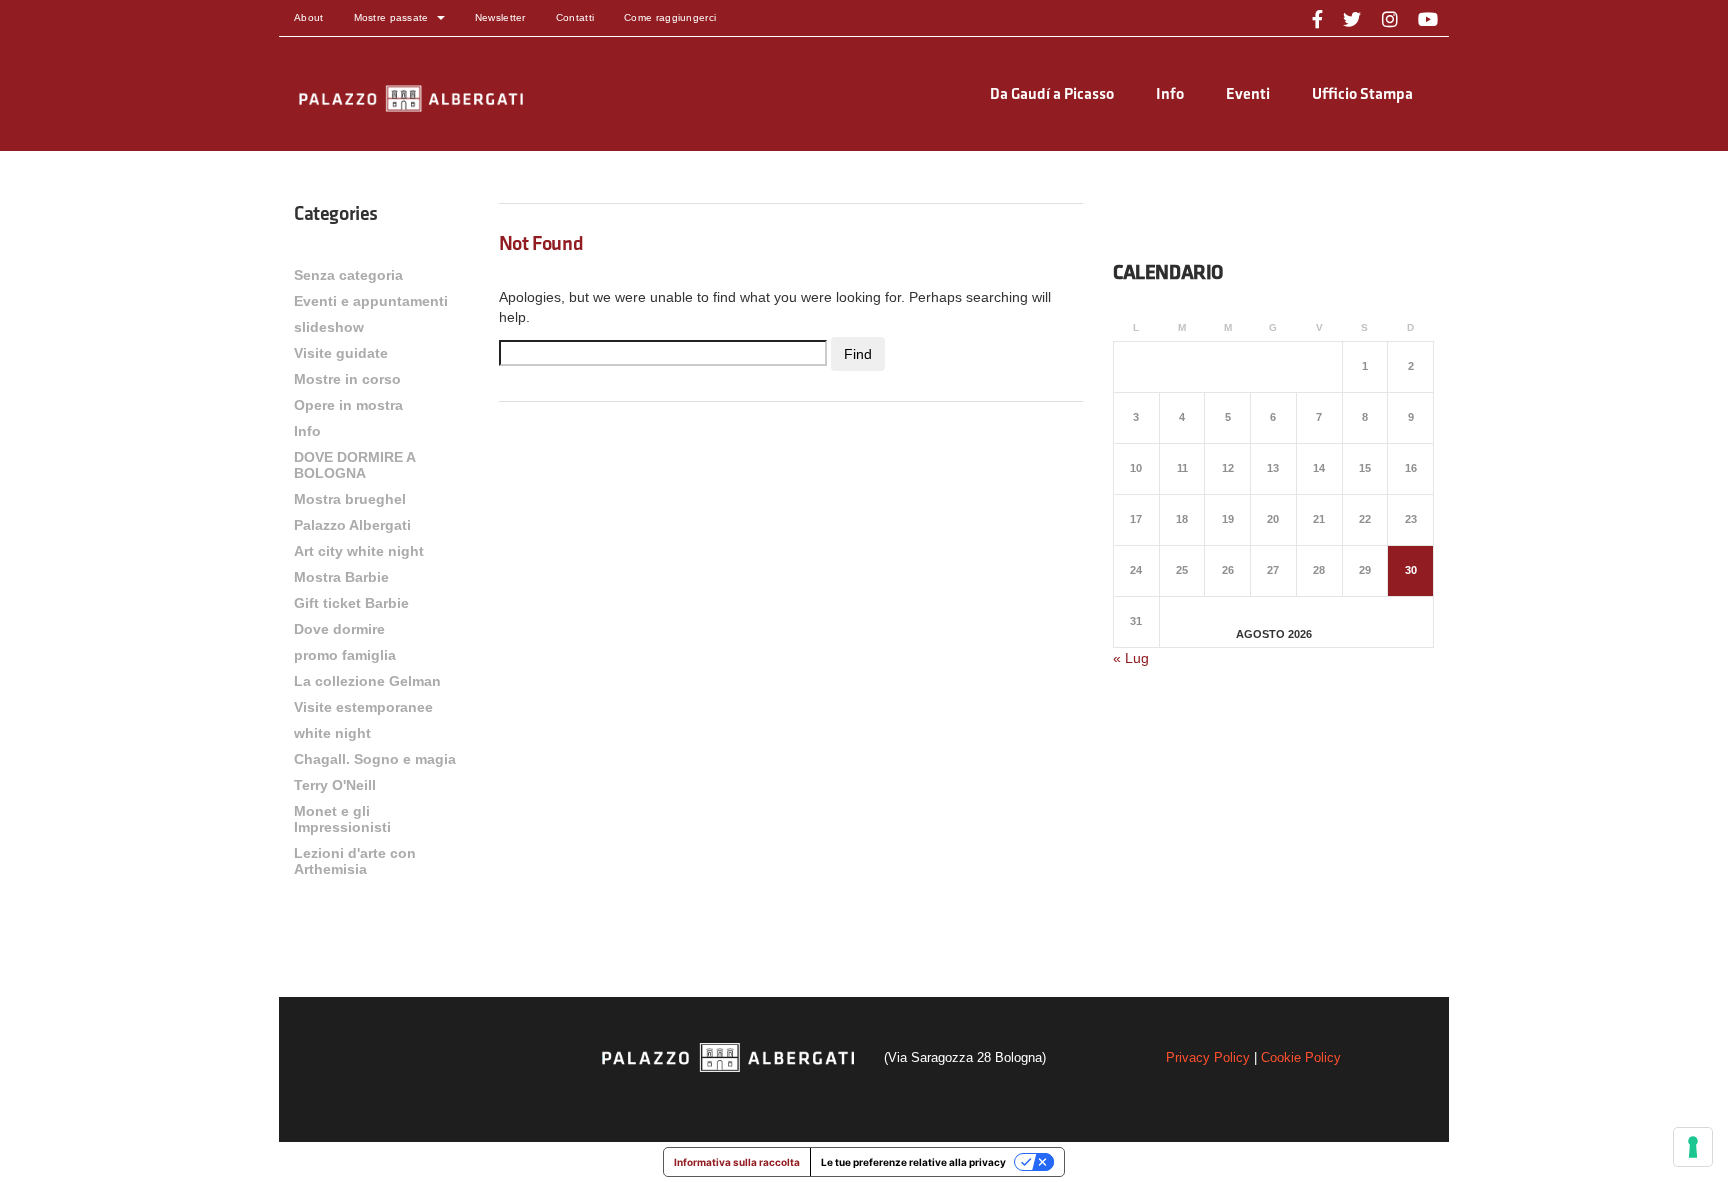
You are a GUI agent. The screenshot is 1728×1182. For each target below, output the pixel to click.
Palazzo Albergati (352, 525)
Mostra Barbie (341, 577)
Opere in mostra (348, 405)
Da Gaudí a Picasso (1052, 95)
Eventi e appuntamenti (371, 301)
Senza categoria (348, 275)
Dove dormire (339, 629)
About (309, 17)
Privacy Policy (1208, 1057)
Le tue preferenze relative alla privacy (913, 1162)
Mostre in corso (347, 379)
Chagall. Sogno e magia (375, 759)
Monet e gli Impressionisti (342, 819)
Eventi (1248, 95)
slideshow (329, 327)
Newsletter (500, 17)
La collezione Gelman (367, 681)
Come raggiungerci (670, 17)
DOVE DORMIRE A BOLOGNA (354, 465)
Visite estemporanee (363, 707)
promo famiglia (345, 655)
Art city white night (359, 551)
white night (332, 733)
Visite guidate (341, 353)
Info (1170, 95)
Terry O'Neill (335, 785)
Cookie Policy (1301, 1057)
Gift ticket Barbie (351, 603)
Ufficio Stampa (1362, 95)
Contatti (575, 17)
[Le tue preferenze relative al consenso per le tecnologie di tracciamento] (1693, 1147)
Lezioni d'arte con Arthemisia (355, 861)
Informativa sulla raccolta (737, 1162)
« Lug (1131, 658)
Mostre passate (391, 17)
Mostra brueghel (350, 499)
